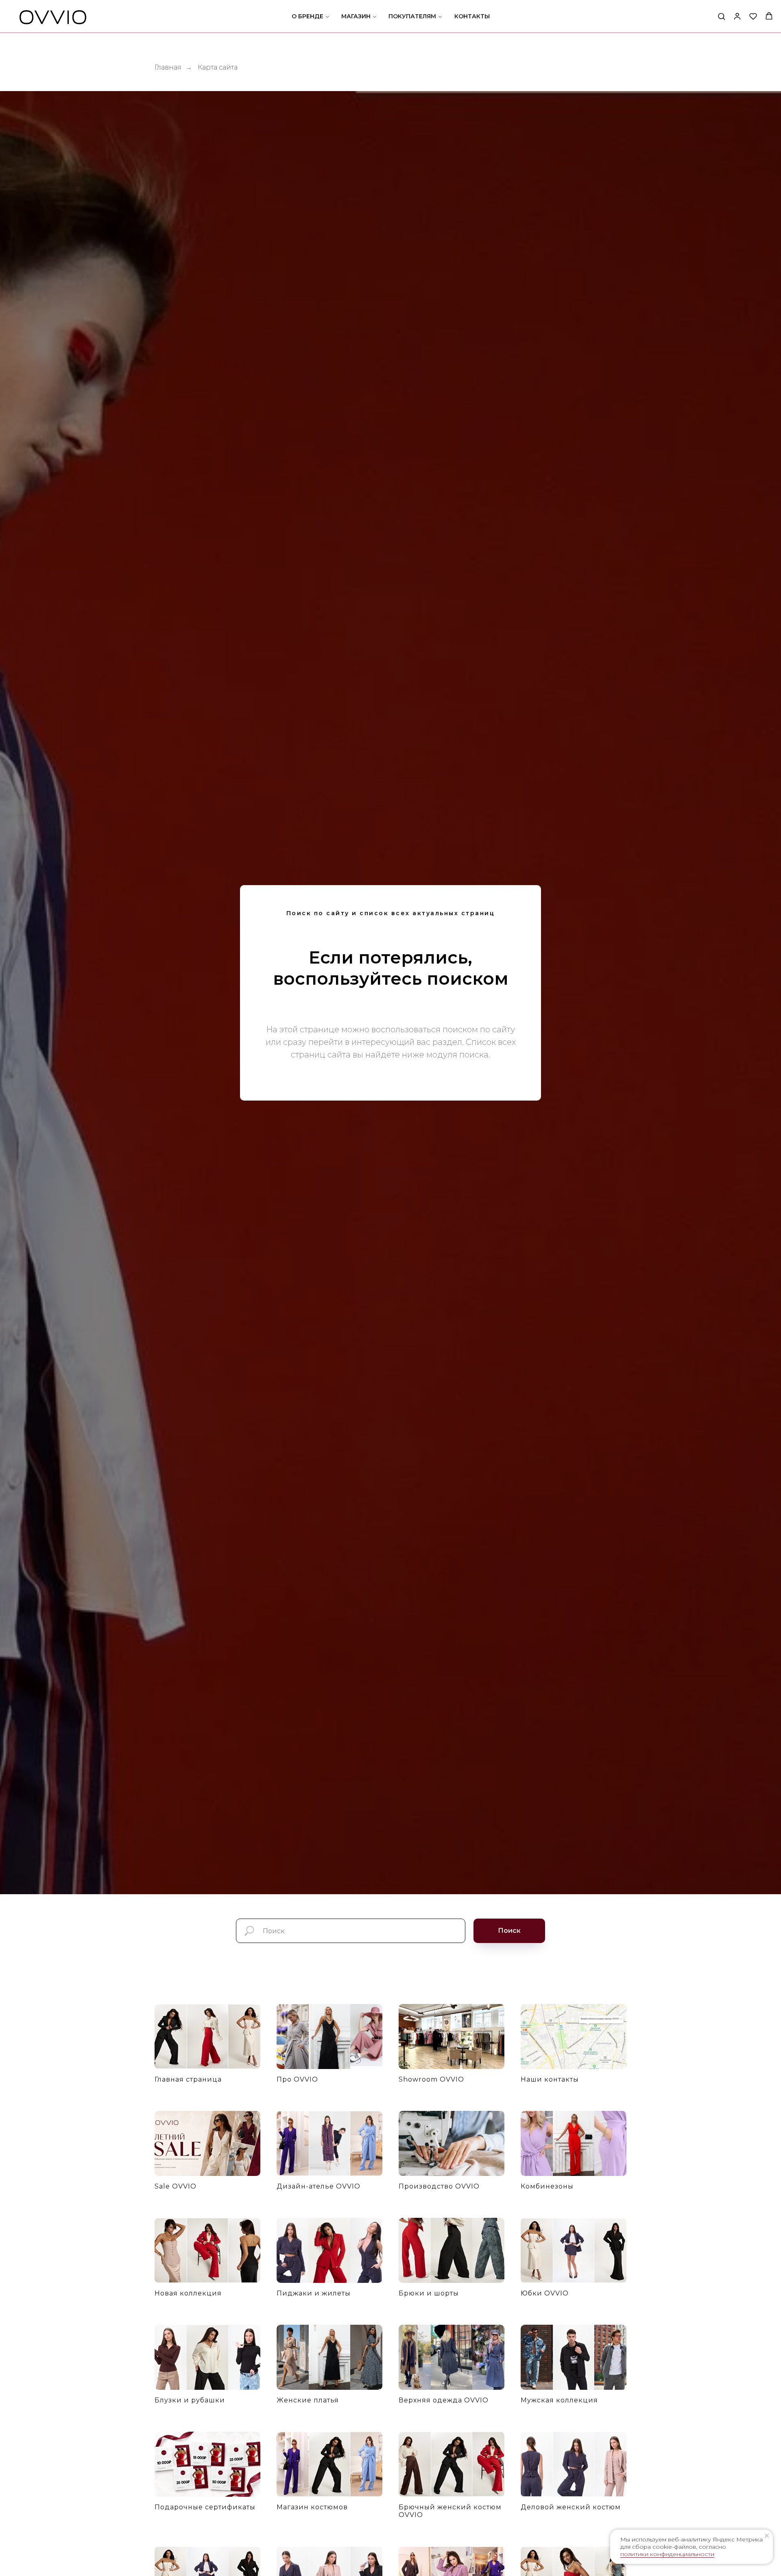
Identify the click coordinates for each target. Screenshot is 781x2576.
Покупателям (412, 16)
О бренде (308, 16)
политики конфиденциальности (667, 2554)
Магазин (356, 16)
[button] (721, 16)
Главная (168, 67)
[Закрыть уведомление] (767, 2536)
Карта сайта (218, 67)
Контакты (472, 16)
